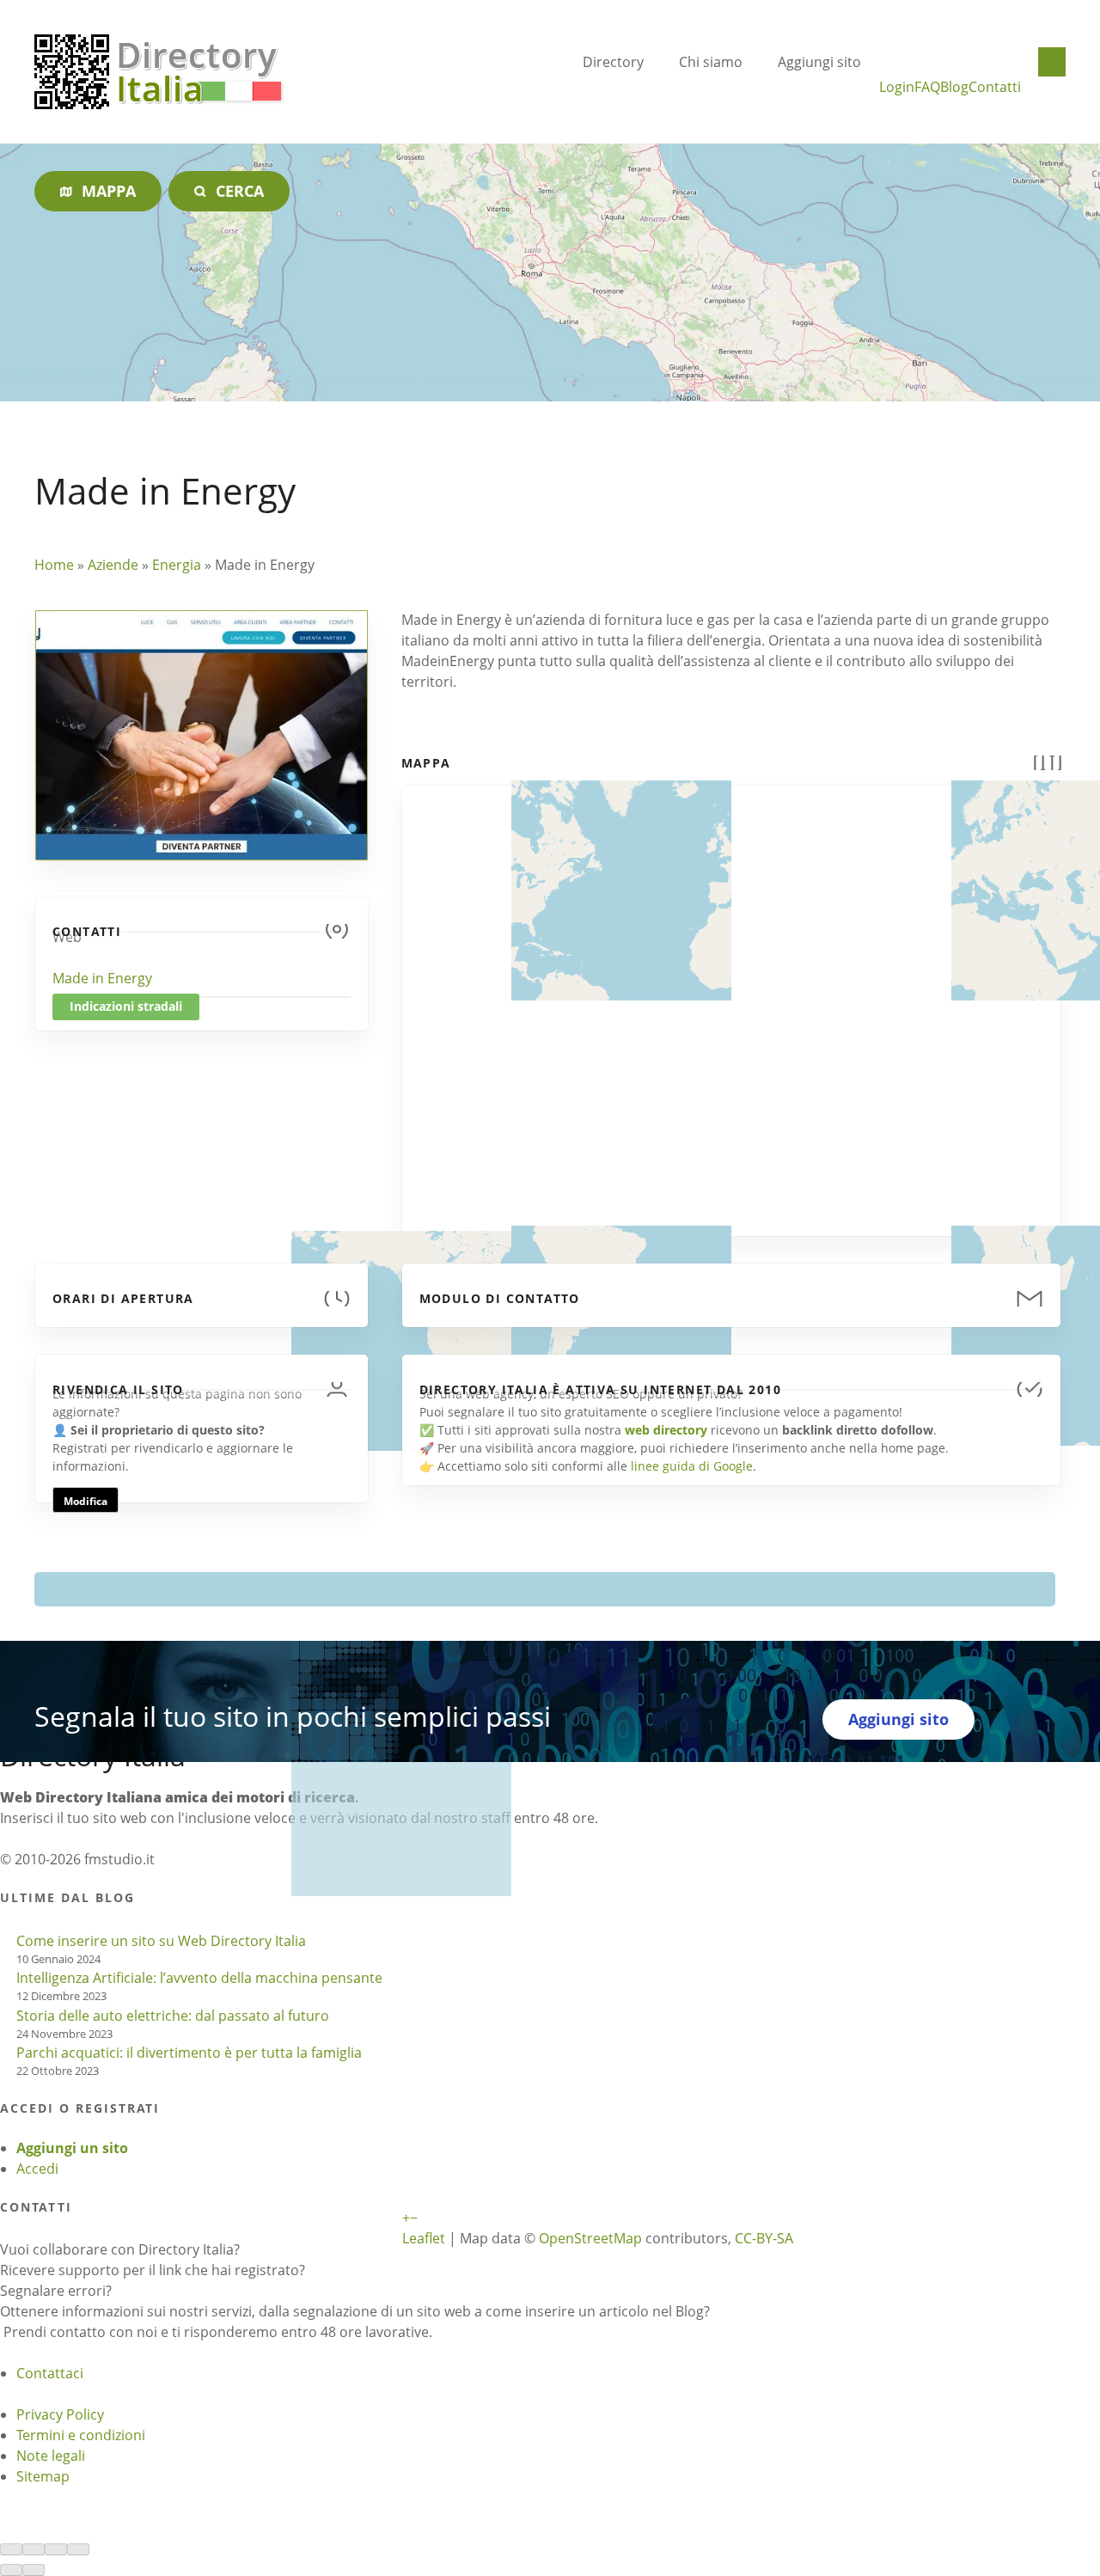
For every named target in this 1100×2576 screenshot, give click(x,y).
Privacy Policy (60, 2414)
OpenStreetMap (590, 2238)
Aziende (113, 565)
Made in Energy (102, 978)
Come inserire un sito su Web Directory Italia (161, 1941)
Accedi (37, 2169)
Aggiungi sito (819, 62)
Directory (613, 62)
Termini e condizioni (81, 2435)
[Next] (34, 2570)
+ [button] (406, 2218)
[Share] (34, 2549)
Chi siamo (711, 62)
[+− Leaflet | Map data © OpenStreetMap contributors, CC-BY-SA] (731, 1000)
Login (897, 87)
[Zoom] (78, 2549)
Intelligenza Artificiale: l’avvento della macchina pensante (199, 1978)
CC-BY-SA (764, 2238)
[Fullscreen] (56, 2549)
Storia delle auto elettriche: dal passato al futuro (173, 2016)
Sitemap (43, 2476)
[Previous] (11, 2570)
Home (54, 565)
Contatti (995, 87)
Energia (177, 565)
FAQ (927, 87)
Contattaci (50, 2373)
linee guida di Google (692, 1466)
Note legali (51, 2456)
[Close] (11, 2549)
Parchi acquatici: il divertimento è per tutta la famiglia (189, 2053)
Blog (954, 87)
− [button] (414, 2218)
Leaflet (424, 2238)
